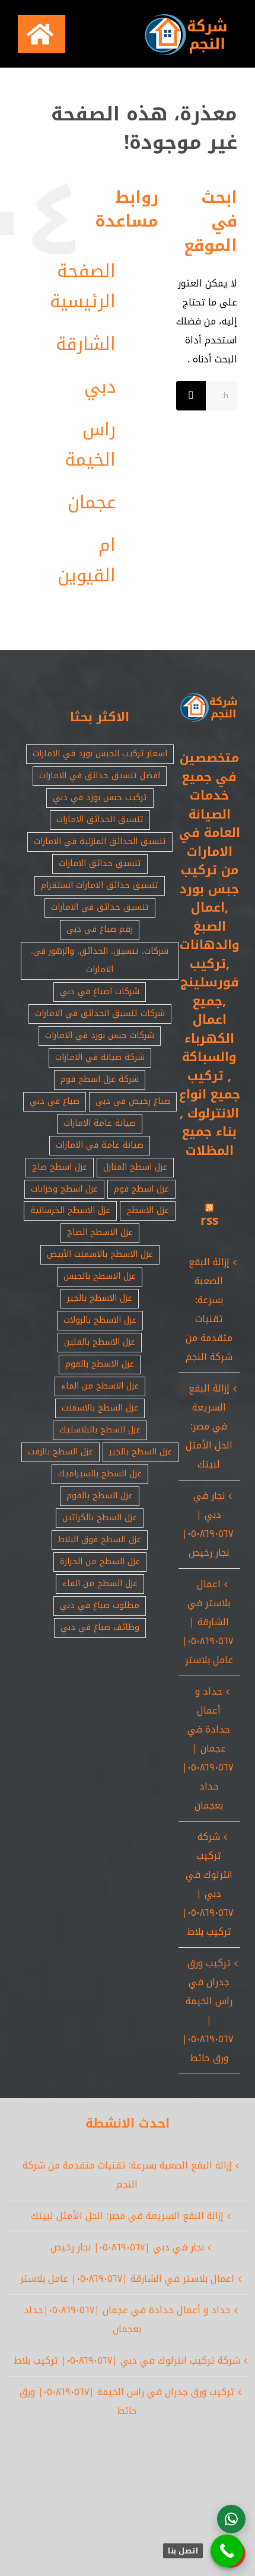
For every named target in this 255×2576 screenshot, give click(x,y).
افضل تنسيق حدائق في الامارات (100, 776)
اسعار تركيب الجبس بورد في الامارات (100, 754)
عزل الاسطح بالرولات (100, 1320)
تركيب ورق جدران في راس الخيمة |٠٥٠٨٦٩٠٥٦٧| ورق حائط (208, 2010)
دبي (100, 387)
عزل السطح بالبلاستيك (100, 1430)
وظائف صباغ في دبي (100, 1627)
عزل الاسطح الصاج (100, 1232)
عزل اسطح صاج (60, 1167)
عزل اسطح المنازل (135, 1167)
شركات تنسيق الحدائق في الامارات (100, 1013)
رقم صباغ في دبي (100, 929)
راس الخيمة (90, 445)
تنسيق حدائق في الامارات (100, 907)
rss (209, 1221)
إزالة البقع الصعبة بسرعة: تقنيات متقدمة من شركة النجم (209, 1309)
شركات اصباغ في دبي (100, 991)
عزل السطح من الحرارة (100, 1561)
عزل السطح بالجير (141, 1452)
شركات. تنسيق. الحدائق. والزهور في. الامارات (100, 960)
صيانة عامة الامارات (100, 1123)
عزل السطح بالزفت (60, 1452)
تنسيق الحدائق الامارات (100, 819)
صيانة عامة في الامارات (100, 1145)
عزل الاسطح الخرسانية (70, 1210)
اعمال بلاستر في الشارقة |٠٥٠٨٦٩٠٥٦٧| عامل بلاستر (208, 1622)
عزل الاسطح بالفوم (100, 1364)
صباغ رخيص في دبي (133, 1101)
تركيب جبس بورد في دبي (100, 797)
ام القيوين (87, 560)
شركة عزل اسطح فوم (100, 1079)
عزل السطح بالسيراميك (100, 1474)
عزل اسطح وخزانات (64, 1189)
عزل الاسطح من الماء (100, 1386)
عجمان (92, 502)
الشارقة (86, 344)
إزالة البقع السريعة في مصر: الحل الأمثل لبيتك (209, 1426)
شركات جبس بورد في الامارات (100, 1035)
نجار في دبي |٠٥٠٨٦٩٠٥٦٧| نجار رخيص (208, 1524)
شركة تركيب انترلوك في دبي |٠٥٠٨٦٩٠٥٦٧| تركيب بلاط (208, 1884)
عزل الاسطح (148, 1210)
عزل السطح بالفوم (100, 1496)
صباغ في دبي (55, 1101)
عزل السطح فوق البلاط (100, 1539)
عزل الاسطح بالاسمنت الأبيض (100, 1254)
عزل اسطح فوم (141, 1189)
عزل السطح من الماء (100, 1583)
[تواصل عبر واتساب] (231, 2519)
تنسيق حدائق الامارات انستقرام (100, 885)
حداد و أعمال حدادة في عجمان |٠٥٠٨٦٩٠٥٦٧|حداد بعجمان (208, 1748)
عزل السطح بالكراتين (100, 1518)
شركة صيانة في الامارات (100, 1057)
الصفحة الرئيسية (83, 286)
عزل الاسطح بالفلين (100, 1342)
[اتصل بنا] (227, 2551)
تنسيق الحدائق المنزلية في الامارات (100, 841)
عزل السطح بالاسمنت (100, 1408)
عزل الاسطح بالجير (100, 1298)
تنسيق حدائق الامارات (100, 863)
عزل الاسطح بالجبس (100, 1276)
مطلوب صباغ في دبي (100, 1605)
